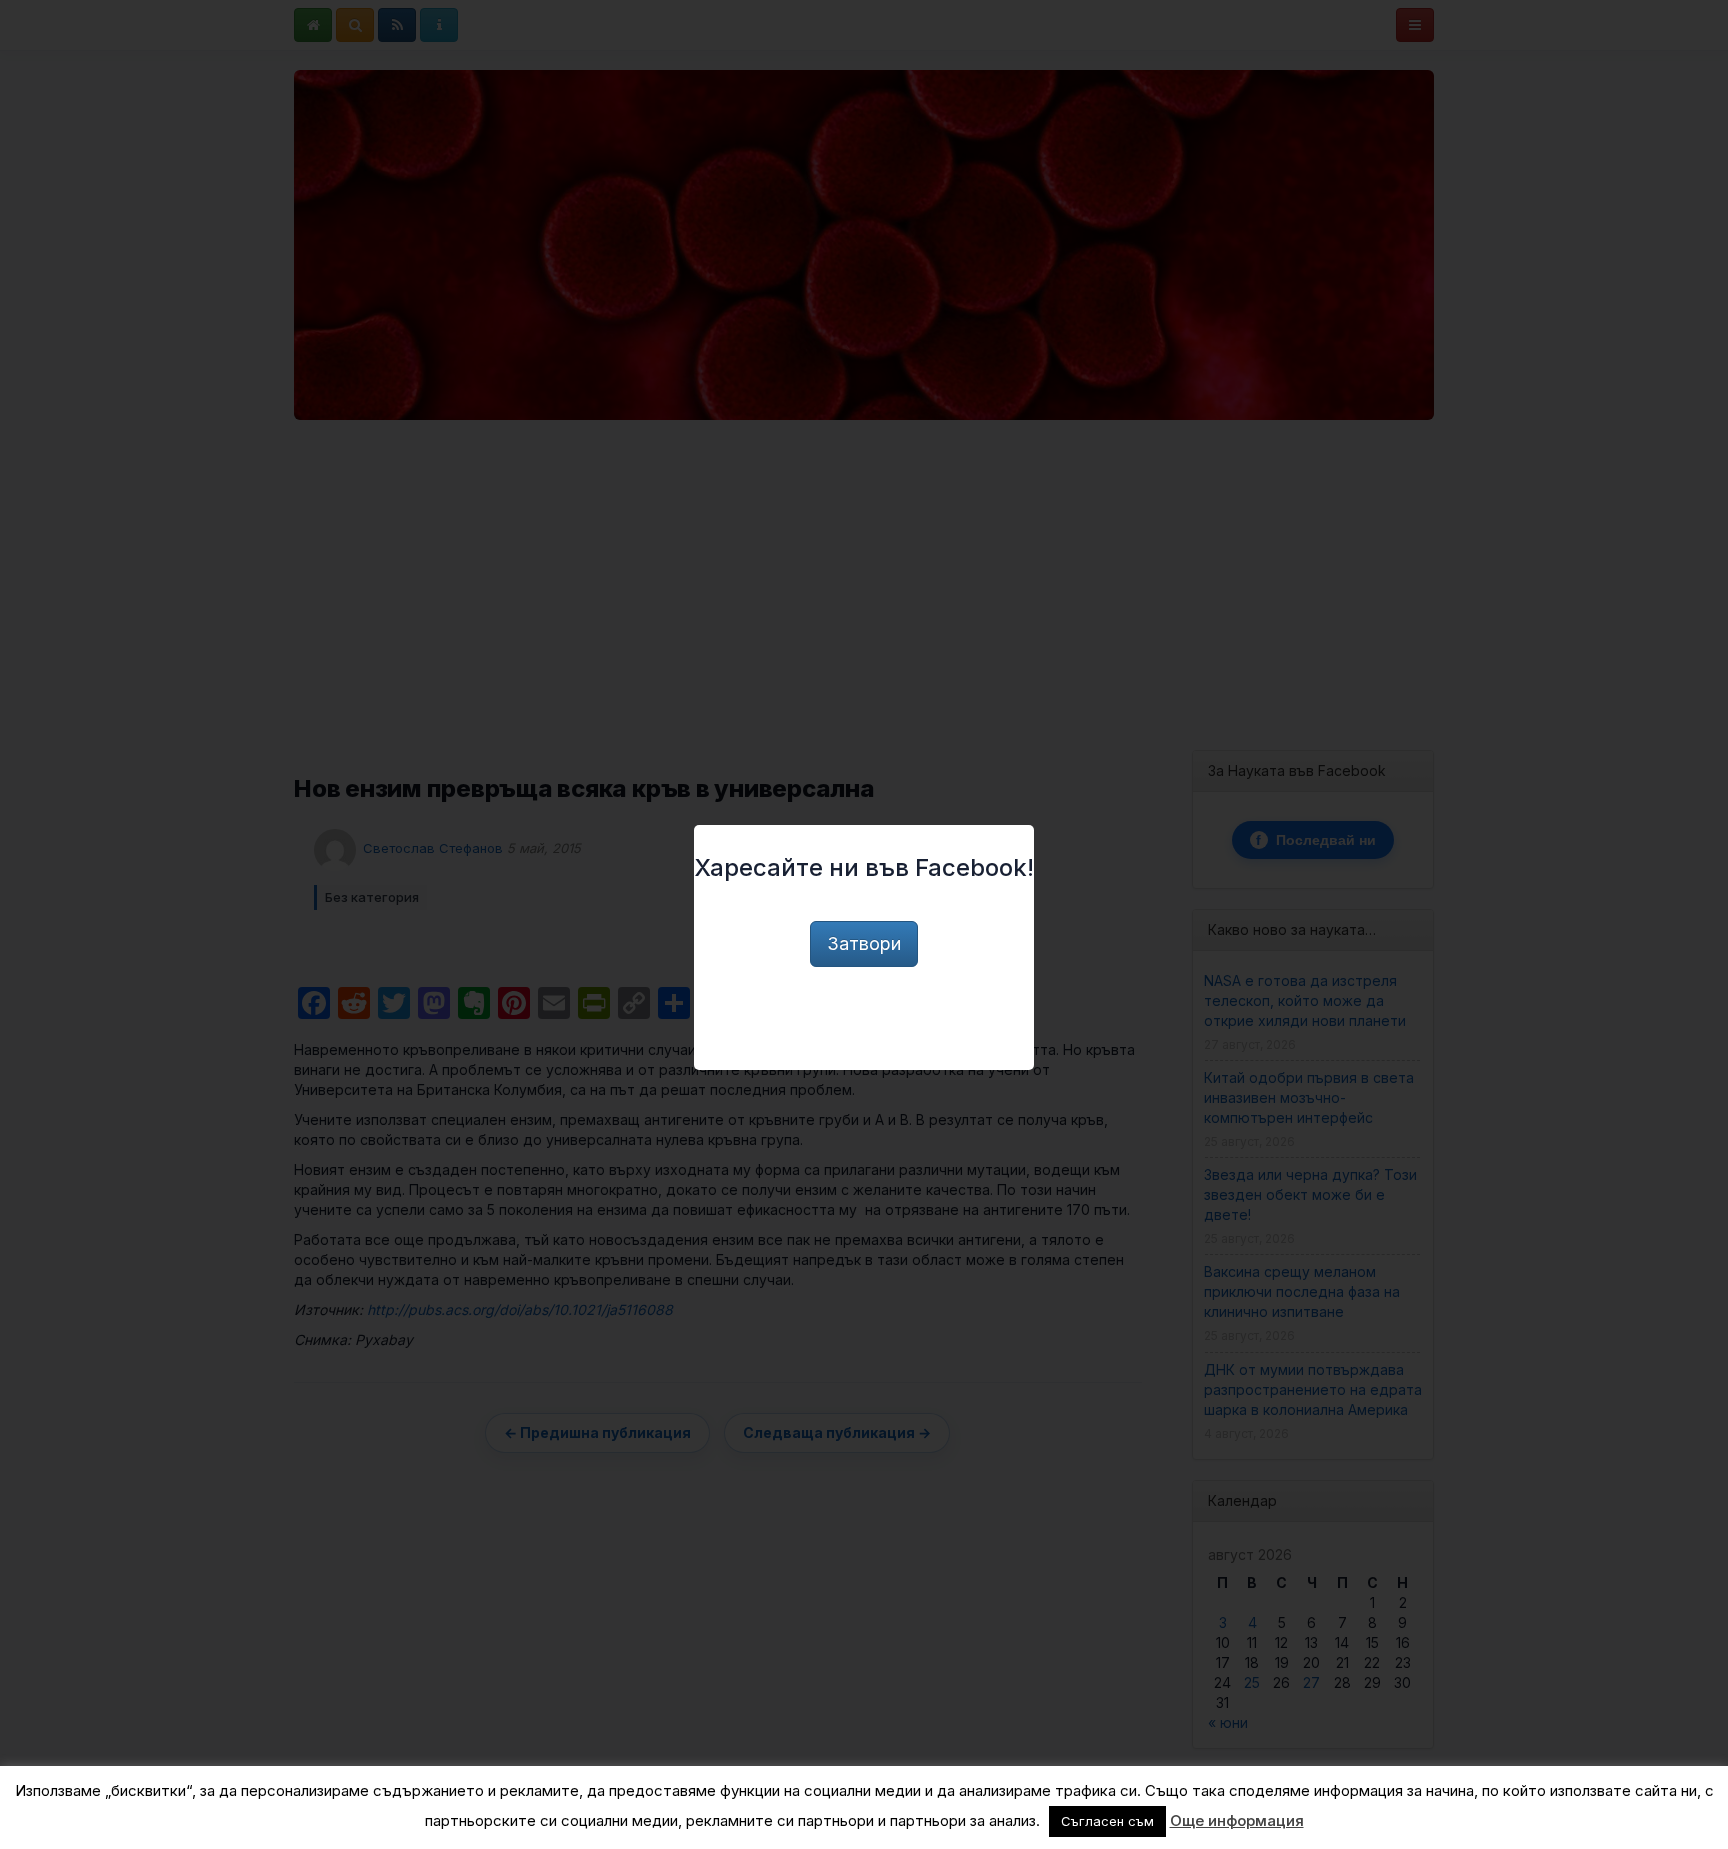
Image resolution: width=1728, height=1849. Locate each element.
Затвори (864, 943)
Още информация (1237, 1820)
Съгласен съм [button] (1107, 1821)
